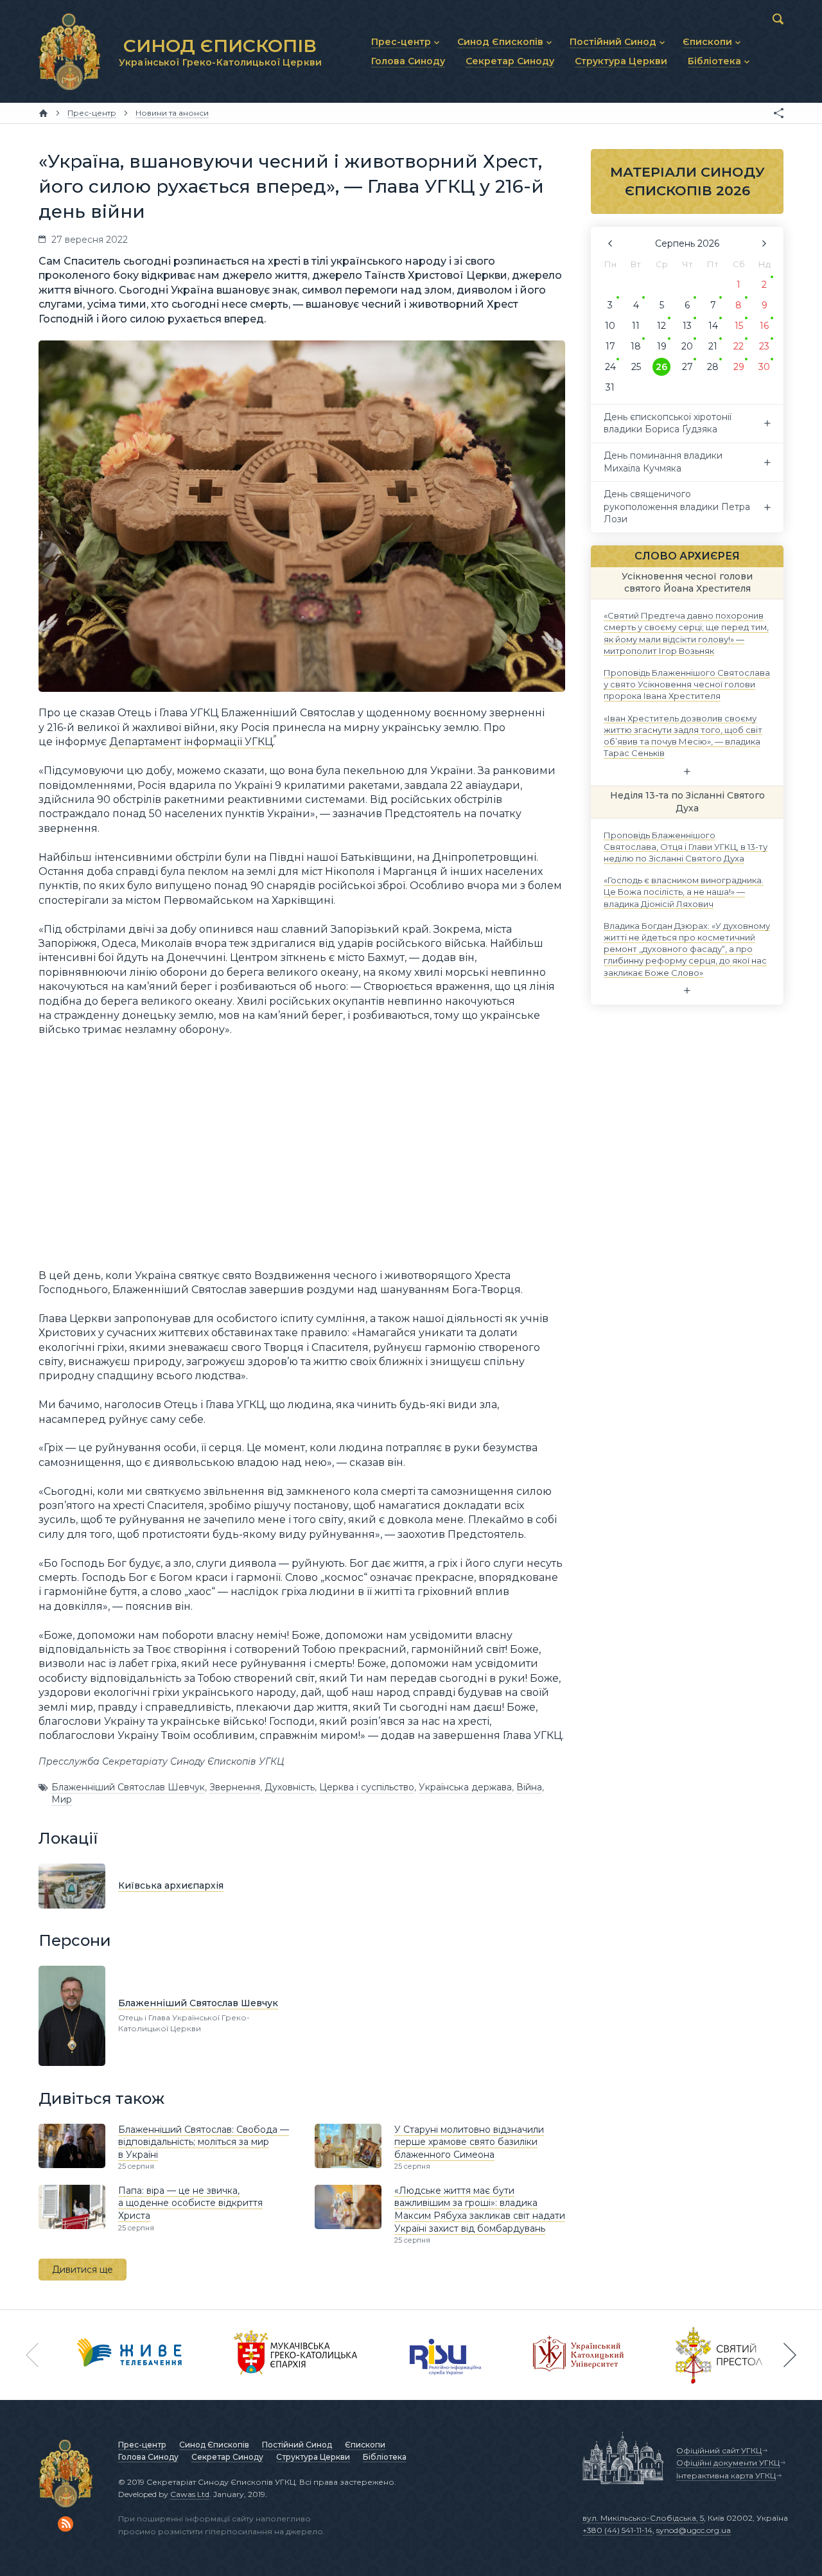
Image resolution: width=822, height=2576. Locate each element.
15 (739, 326)
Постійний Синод (297, 2445)
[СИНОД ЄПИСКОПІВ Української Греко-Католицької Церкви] (69, 51)
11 (636, 326)
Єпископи (365, 2445)
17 (610, 346)
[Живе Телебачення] (130, 2355)
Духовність (290, 1787)
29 (739, 367)
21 (713, 346)
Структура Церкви (313, 2457)
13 (687, 326)
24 (610, 367)
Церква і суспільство (367, 1787)
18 (636, 346)
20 (687, 346)
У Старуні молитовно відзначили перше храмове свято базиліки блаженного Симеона (469, 2142)
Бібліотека (385, 2457)
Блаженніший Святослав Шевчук (128, 1787)
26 (661, 367)
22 (739, 346)
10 (610, 326)
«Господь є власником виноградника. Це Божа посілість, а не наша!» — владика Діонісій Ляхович (684, 892)
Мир (62, 1799)
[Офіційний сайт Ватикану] (719, 2355)
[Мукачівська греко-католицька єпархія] (296, 2355)
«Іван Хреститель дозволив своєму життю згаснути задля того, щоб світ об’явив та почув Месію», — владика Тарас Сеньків (683, 735)
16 (764, 326)
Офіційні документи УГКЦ (728, 2463)
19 (662, 346)
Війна (529, 1787)
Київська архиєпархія (171, 1885)
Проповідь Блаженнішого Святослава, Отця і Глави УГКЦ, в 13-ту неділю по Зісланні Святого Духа (686, 846)
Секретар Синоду (227, 2457)
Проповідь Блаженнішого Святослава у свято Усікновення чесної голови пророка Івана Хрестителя (687, 684)
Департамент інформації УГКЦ (191, 742)
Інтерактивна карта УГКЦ (726, 2475)
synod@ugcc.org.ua (694, 2530)
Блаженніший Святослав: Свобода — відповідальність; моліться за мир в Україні (204, 2142)
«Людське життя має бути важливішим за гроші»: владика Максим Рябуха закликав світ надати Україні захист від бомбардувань (480, 2210)
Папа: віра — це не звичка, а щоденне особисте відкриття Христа (190, 2203)
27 (687, 367)
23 (764, 346)
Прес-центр (142, 2445)
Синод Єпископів (214, 2445)
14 (713, 326)
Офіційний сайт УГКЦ (719, 2450)
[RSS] (66, 2524)
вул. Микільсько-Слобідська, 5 (643, 2518)
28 (713, 367)
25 (636, 367)
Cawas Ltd (190, 2494)
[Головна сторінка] (43, 113)
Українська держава (465, 1787)
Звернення (235, 1787)
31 (610, 387)
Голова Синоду (148, 2457)
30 (764, 367)
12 (661, 326)
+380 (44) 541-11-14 (617, 2530)
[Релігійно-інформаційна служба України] (446, 2355)
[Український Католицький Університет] (579, 2355)
